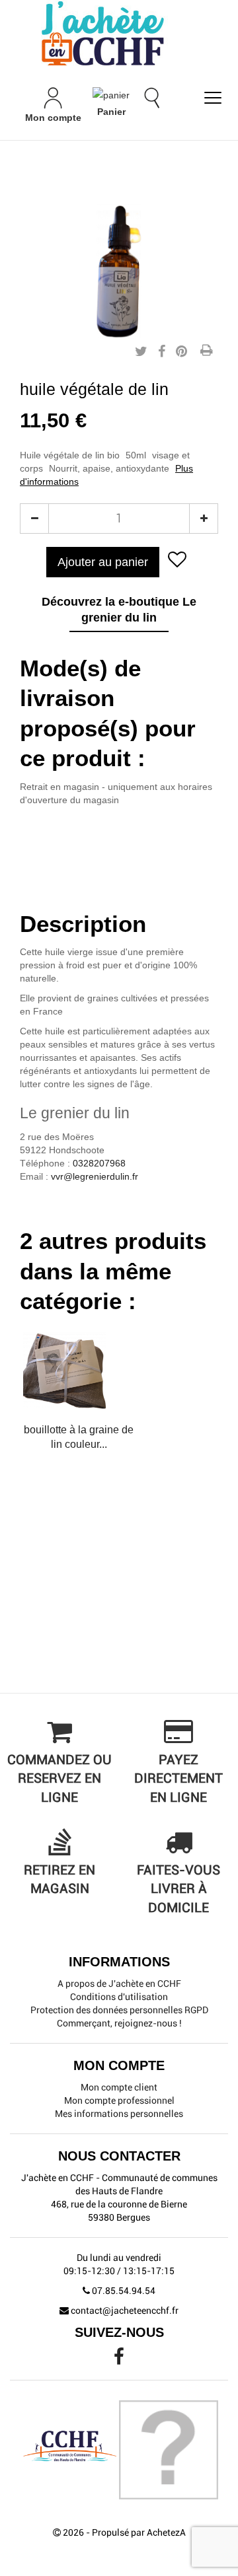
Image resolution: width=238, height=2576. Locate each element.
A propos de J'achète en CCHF (119, 1984)
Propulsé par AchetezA (139, 2532)
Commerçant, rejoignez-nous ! (119, 2023)
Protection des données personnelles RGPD (119, 2010)
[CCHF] (119, 33)
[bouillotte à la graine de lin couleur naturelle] (79, 1371)
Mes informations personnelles (119, 2114)
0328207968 (99, 1163)
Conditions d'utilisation (119, 1997)
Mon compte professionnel (119, 2100)
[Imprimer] (206, 351)
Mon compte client (119, 2087)
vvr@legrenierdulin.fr (95, 1176)
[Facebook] (119, 2360)
